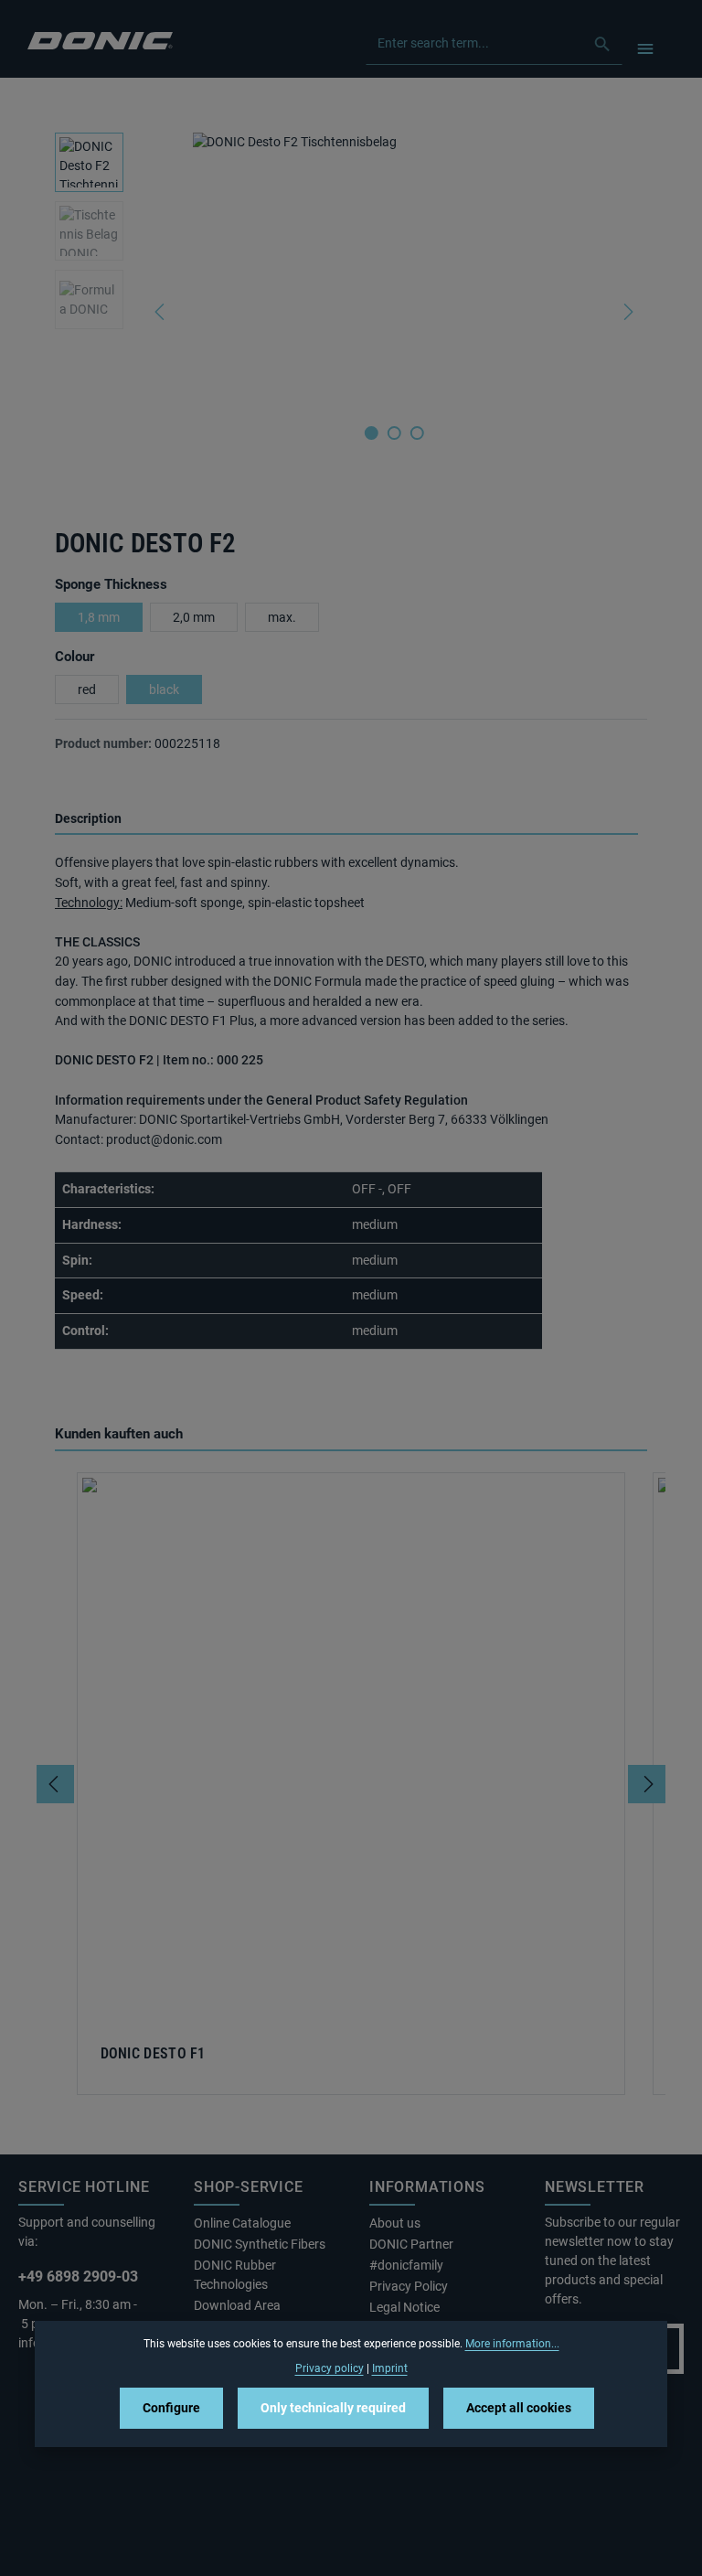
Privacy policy (330, 2368)
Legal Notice (404, 2307)
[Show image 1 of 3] (372, 433)
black (164, 689)
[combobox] (475, 44)
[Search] (603, 44)
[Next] (627, 312)
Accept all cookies (519, 2408)
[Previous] (161, 312)
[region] (351, 312)
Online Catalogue (242, 2223)
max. (282, 617)
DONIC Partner (411, 2244)
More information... (512, 2344)
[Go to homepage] (100, 39)
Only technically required (333, 2408)
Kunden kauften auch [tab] (119, 1434)
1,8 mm (99, 617)
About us (395, 2223)
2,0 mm (194, 617)
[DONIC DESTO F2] (394, 270)
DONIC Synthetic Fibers (260, 2244)
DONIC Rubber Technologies (235, 2275)
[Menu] (645, 48)
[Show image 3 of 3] (417, 433)
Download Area (237, 2305)
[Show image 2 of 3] (394, 433)
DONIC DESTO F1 (153, 2054)
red (87, 689)
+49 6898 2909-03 (78, 2277)
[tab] (346, 820)
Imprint (390, 2368)
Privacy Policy (409, 2286)
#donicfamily (406, 2265)
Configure (171, 2408)
